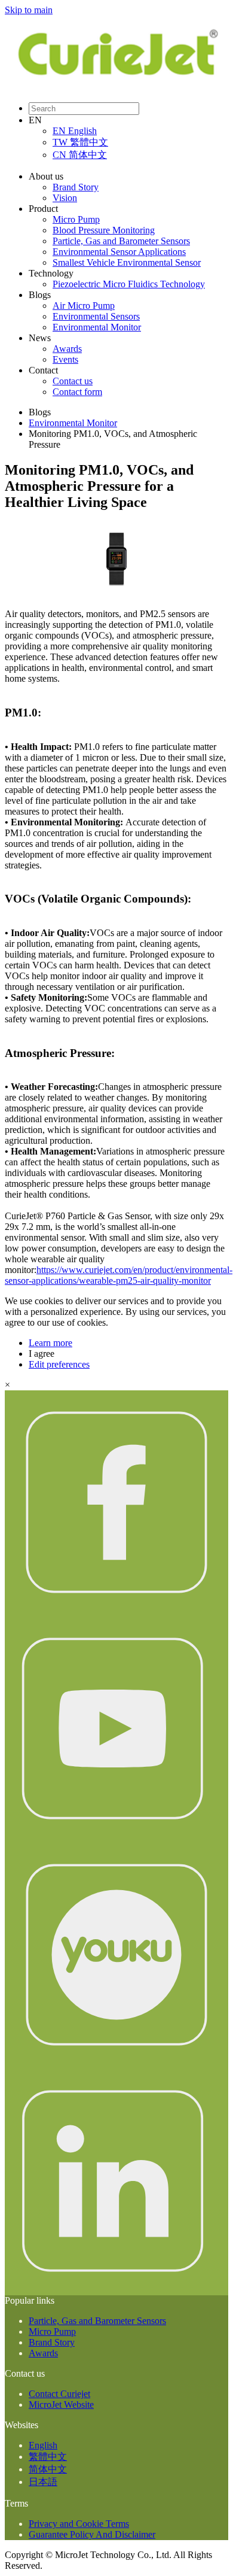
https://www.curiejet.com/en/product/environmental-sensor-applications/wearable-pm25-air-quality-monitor (119, 1275)
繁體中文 (48, 2457)
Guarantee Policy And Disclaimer (92, 2534)
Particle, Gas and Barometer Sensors (121, 241)
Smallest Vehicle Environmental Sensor (127, 262)
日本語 (43, 2482)
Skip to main (29, 10)
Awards (67, 349)
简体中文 (48, 2469)
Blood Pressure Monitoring (104, 230)
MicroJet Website (61, 2405)
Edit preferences (59, 1364)
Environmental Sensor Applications (119, 252)
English (43, 2445)
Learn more (50, 1343)
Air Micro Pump (84, 306)
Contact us (73, 381)
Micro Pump (76, 219)
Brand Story (76, 187)
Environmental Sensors (96, 316)
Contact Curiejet (59, 2394)
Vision (65, 198)
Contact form (77, 392)
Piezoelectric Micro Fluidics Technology (129, 284)
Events (65, 359)
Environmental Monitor (97, 327)
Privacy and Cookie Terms (79, 2524)
